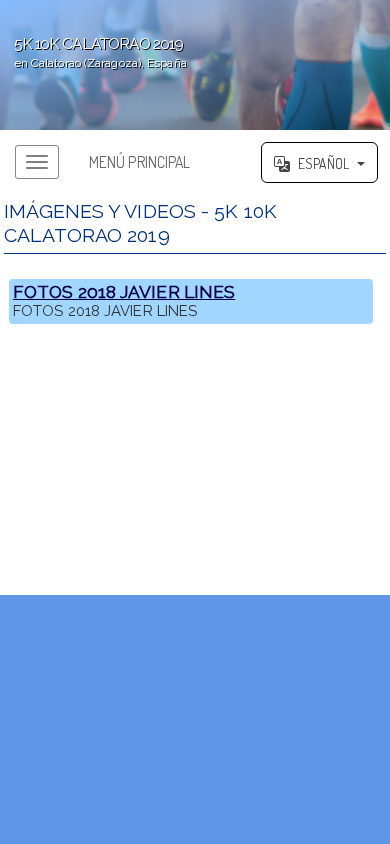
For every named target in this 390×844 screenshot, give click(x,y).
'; (93, 52)
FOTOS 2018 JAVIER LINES (124, 292)
